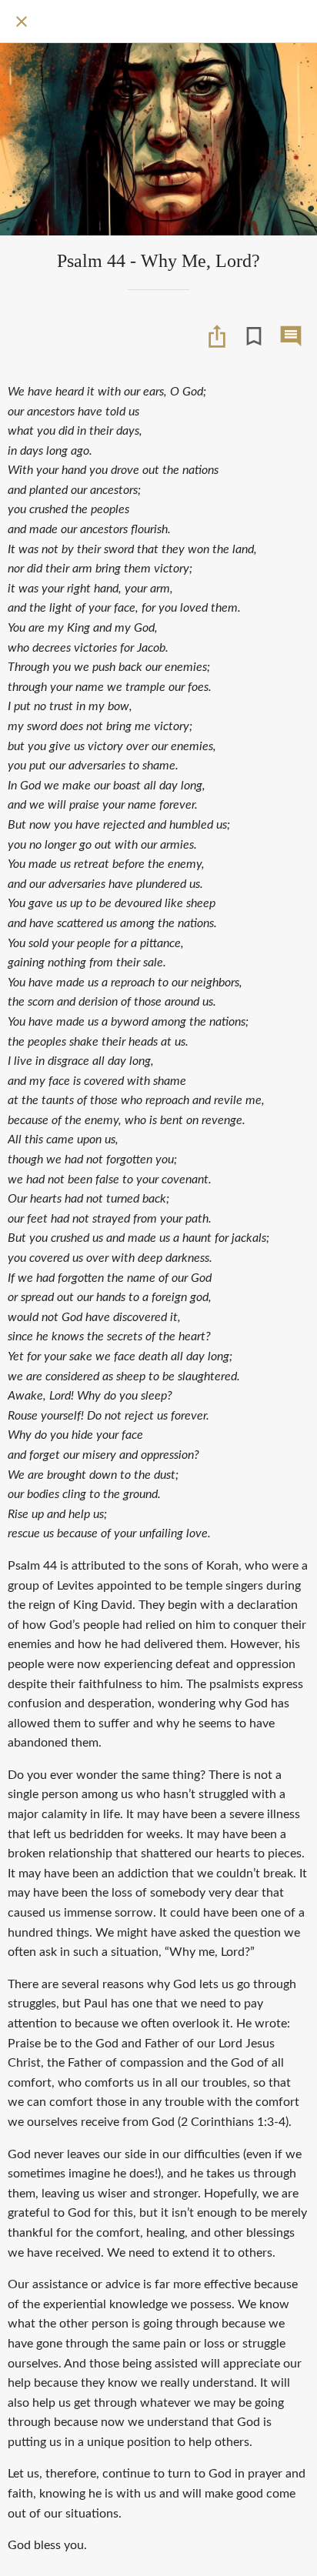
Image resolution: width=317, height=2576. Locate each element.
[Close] (22, 22)
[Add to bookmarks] (254, 336)
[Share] (217, 336)
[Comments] (291, 336)
